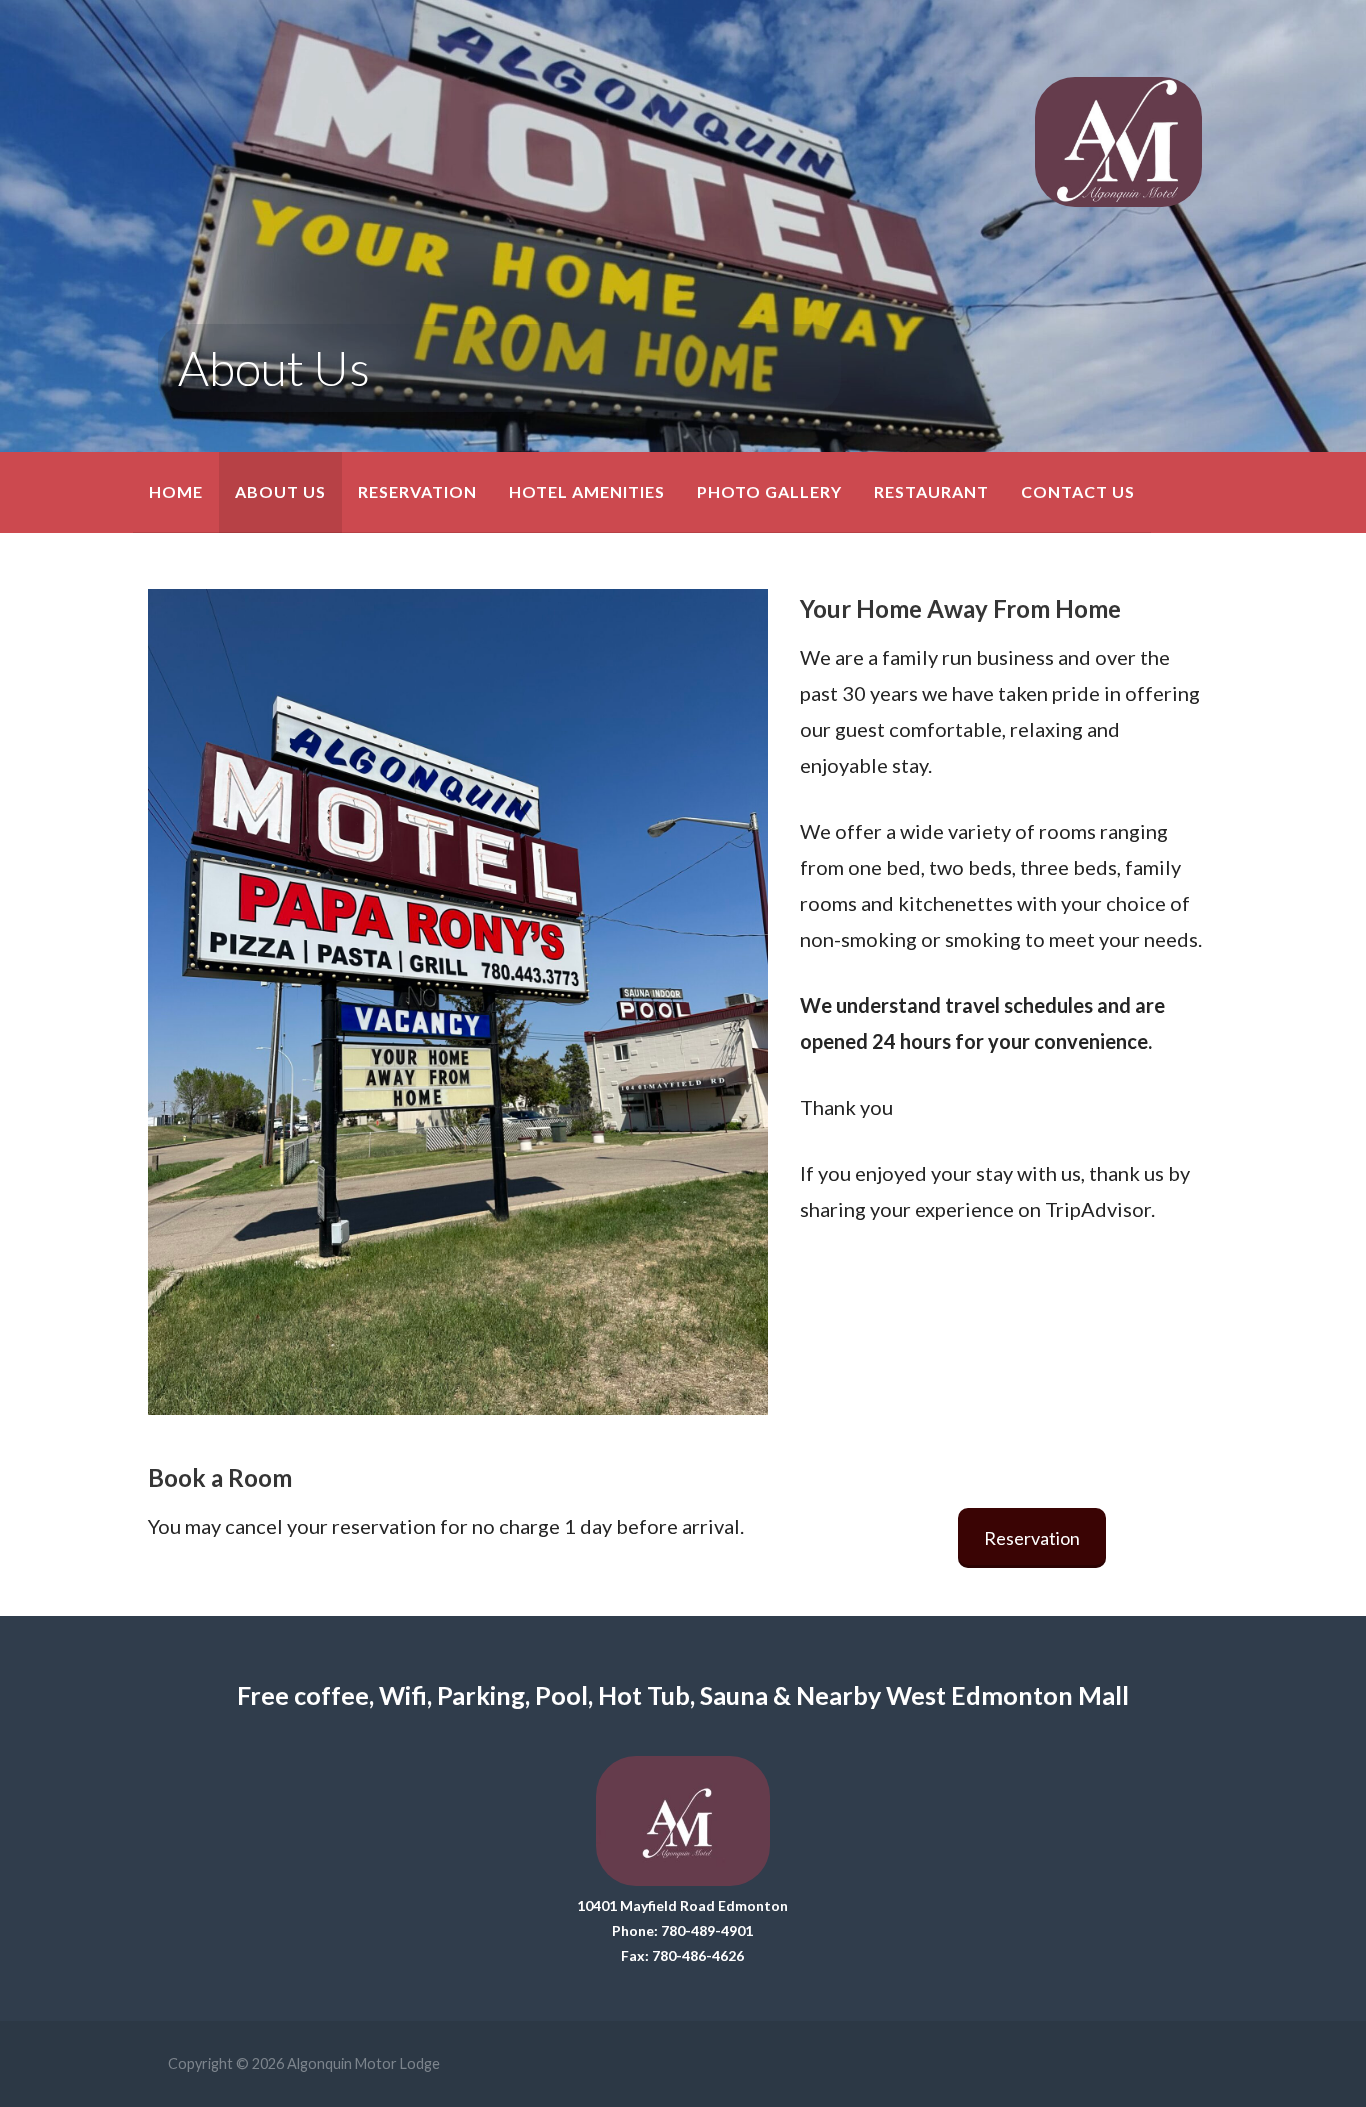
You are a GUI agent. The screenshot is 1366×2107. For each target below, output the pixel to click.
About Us (280, 491)
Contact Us (1078, 491)
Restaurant (931, 491)
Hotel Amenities (587, 491)
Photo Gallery (769, 491)
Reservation (417, 491)
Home (176, 491)
